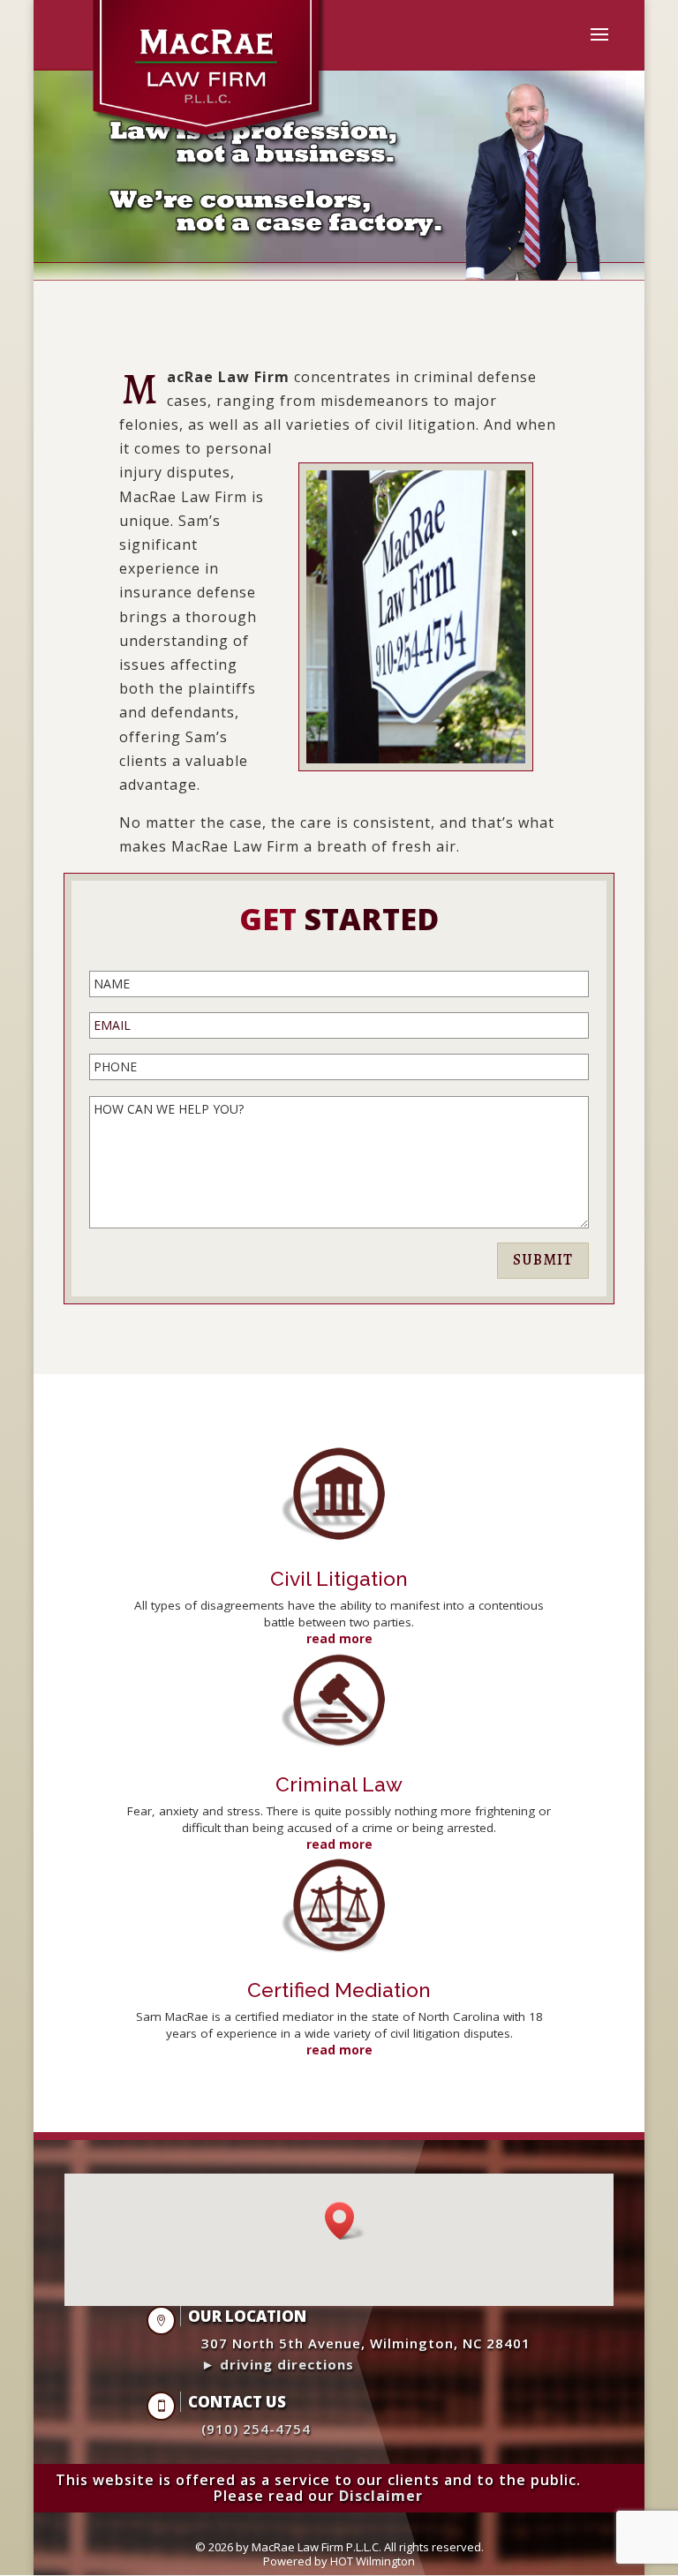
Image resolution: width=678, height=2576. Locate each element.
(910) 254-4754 (256, 2429)
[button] (345, 2221)
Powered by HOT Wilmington (339, 2561)
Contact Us (237, 2402)
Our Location (247, 2316)
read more (339, 1639)
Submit (543, 1260)
